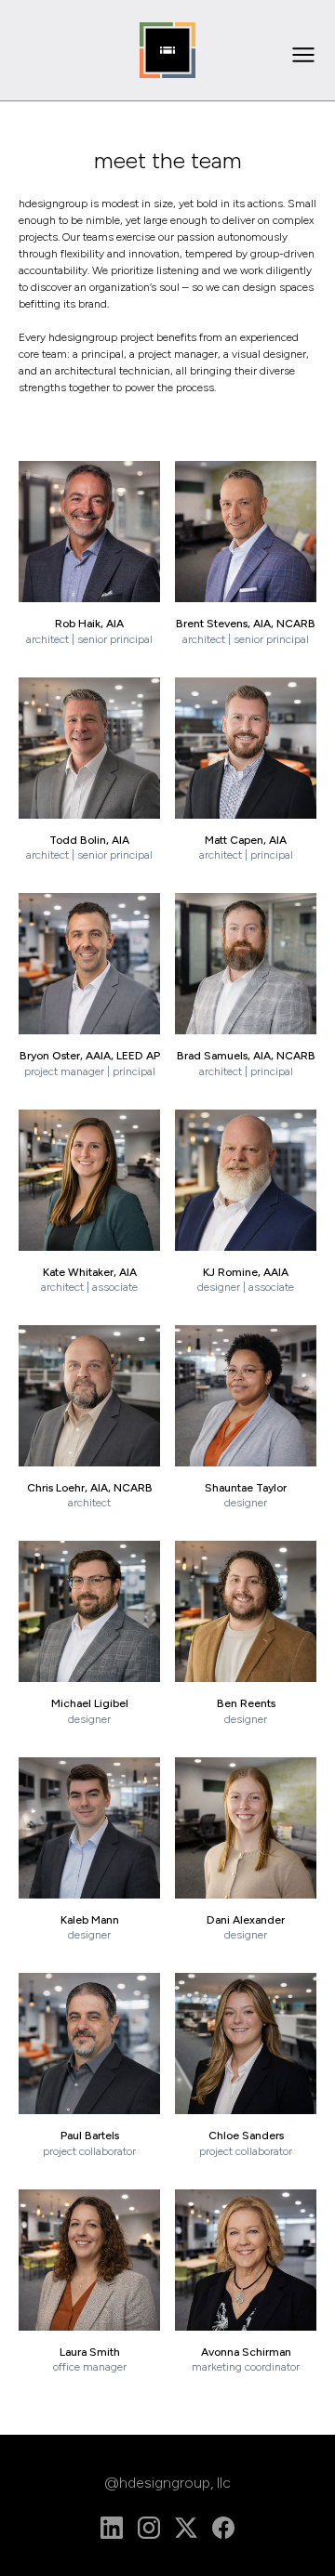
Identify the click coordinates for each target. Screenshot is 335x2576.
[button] (303, 55)
